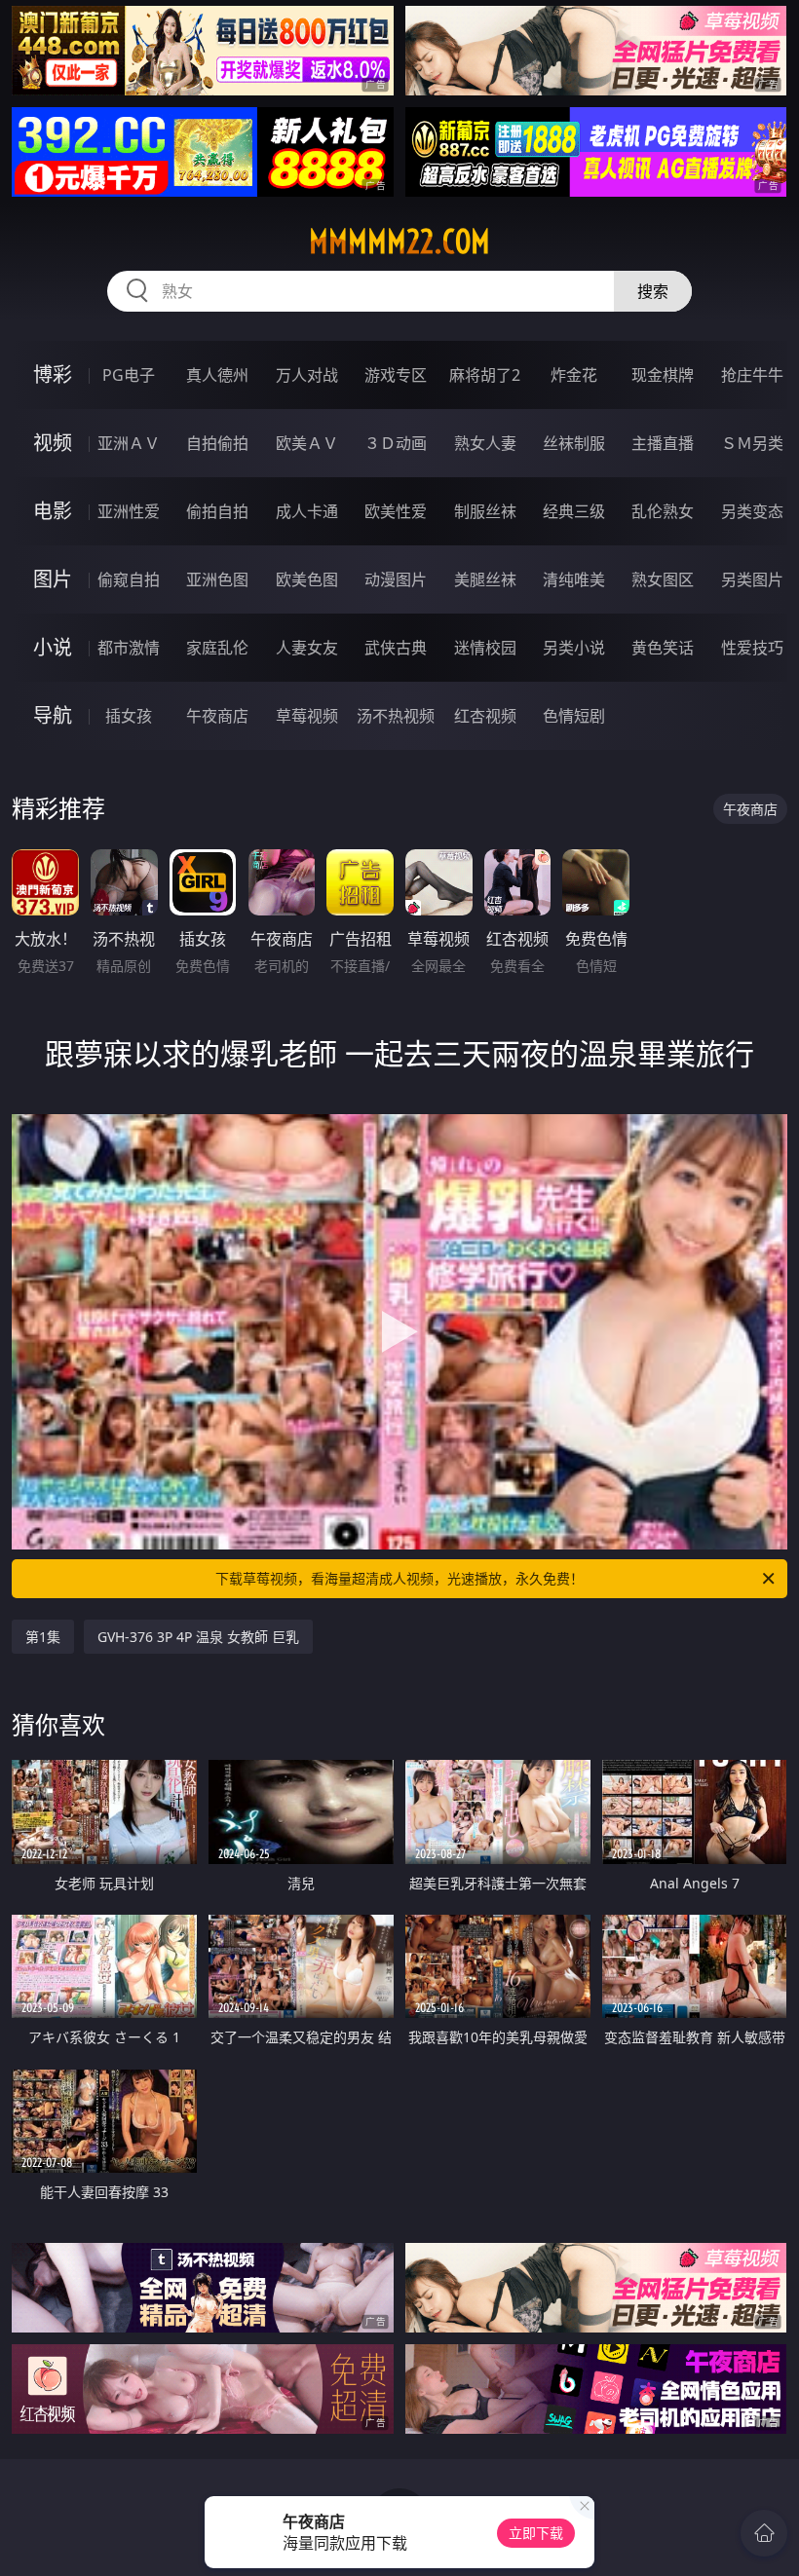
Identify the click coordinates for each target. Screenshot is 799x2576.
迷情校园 (485, 648)
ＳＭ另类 (752, 443)
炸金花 (574, 375)
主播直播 (663, 443)
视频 (53, 443)
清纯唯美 (574, 579)
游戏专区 (396, 375)
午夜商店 (217, 716)
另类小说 (574, 648)
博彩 (53, 374)
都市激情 (129, 648)
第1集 (43, 1637)
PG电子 (129, 375)
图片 (53, 579)
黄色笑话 (663, 648)
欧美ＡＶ (307, 443)
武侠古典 (396, 648)
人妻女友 (307, 648)
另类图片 (752, 579)
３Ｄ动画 (396, 443)
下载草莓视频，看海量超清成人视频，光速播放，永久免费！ (399, 1578)
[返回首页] (764, 2533)
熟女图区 (663, 579)
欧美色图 (307, 579)
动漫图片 (396, 579)
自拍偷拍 (217, 443)
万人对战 (307, 375)
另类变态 (752, 511)
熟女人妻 (485, 443)
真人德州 (217, 375)
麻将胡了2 (485, 375)
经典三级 (574, 511)
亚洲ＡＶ (129, 443)
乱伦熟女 (663, 511)
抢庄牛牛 (752, 375)
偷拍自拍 (217, 511)
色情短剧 (574, 716)
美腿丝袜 (485, 579)
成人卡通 (307, 511)
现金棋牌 (663, 375)
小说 (53, 647)
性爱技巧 (752, 648)
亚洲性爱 (129, 511)
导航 (53, 715)
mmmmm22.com (399, 242)
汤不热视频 (396, 716)
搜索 (653, 291)
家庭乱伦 (217, 648)
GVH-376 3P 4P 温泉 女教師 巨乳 (198, 1637)
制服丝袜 (485, 511)
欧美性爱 (396, 511)
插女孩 (129, 716)
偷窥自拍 (129, 579)
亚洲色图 (217, 579)
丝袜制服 (574, 443)
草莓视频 (307, 716)
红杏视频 (485, 716)
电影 (53, 511)
